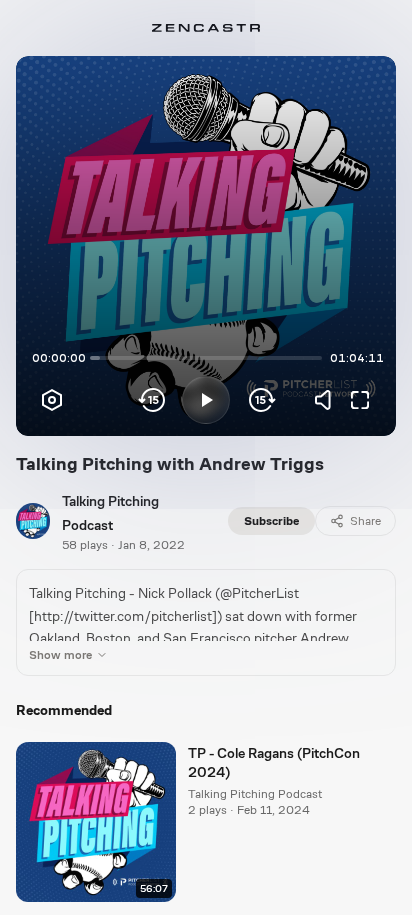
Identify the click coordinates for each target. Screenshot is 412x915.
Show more (60, 655)
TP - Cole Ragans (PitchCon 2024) (274, 762)
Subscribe (271, 521)
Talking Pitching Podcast (255, 794)
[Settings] (52, 400)
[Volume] (328, 400)
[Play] (206, 400)
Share (365, 521)
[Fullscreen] (360, 400)
